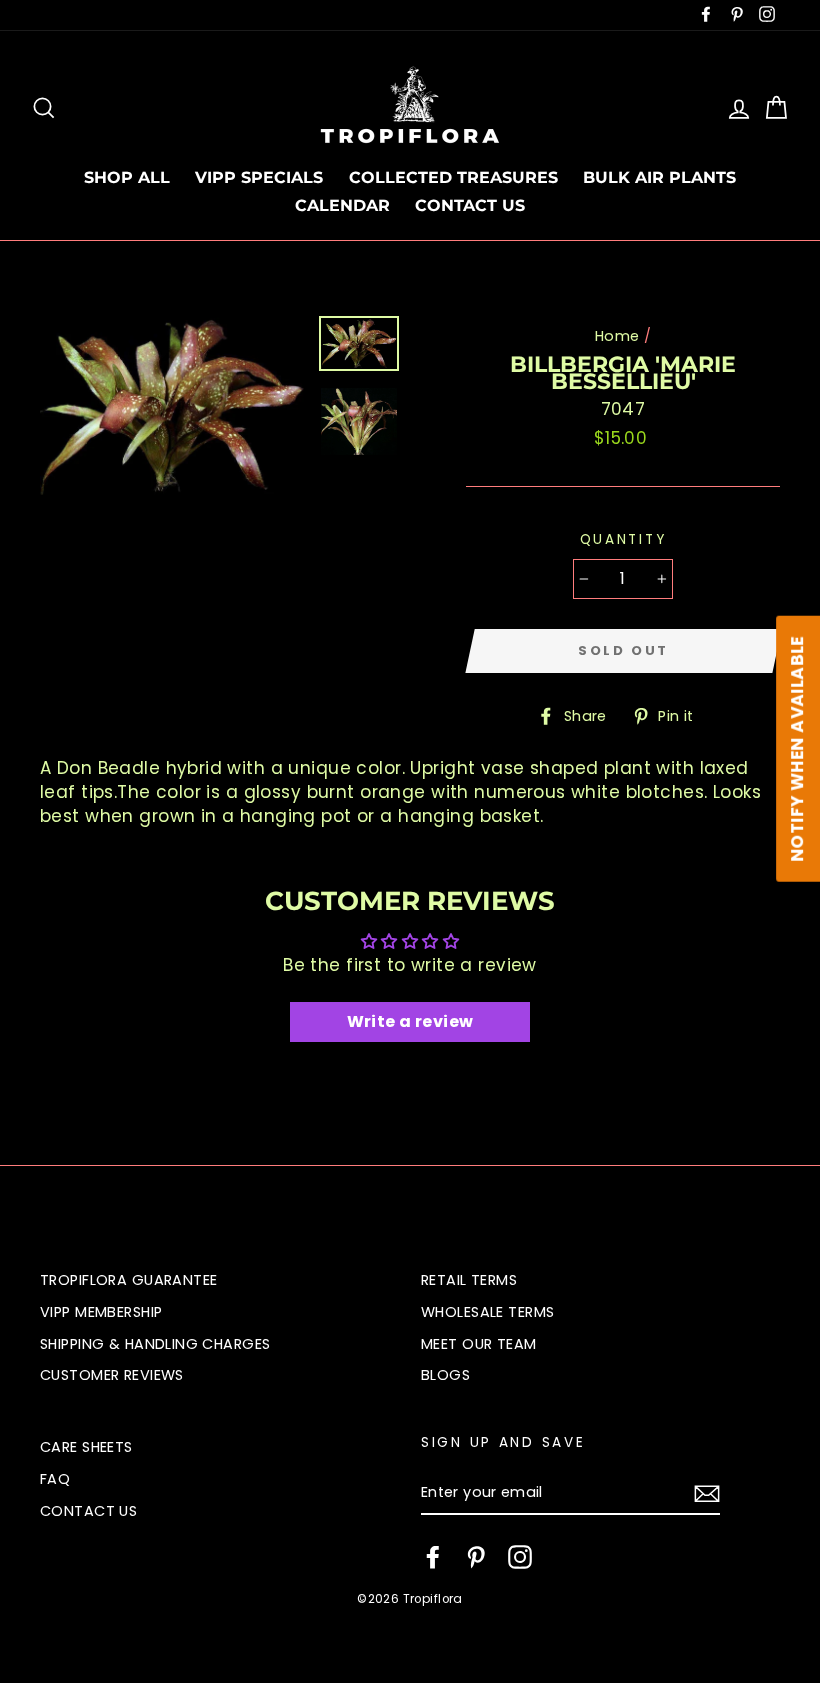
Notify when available (797, 749)
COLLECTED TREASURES (453, 177)
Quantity (623, 539)
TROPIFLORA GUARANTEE (129, 1280)
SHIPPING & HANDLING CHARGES (155, 1344)
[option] (172, 405)
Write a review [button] (410, 1021)
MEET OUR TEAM (479, 1344)
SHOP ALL (127, 177)
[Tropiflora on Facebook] (433, 1557)
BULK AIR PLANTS (659, 177)
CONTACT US (470, 205)
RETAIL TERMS (469, 1280)
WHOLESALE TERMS (487, 1312)
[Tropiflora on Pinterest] (476, 1557)
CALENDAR (342, 205)
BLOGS (445, 1375)
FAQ (55, 1479)
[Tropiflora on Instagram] (520, 1557)
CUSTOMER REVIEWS (112, 1375)
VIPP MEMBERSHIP (101, 1312)
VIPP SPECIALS (259, 177)
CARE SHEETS (86, 1447)
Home (617, 336)
